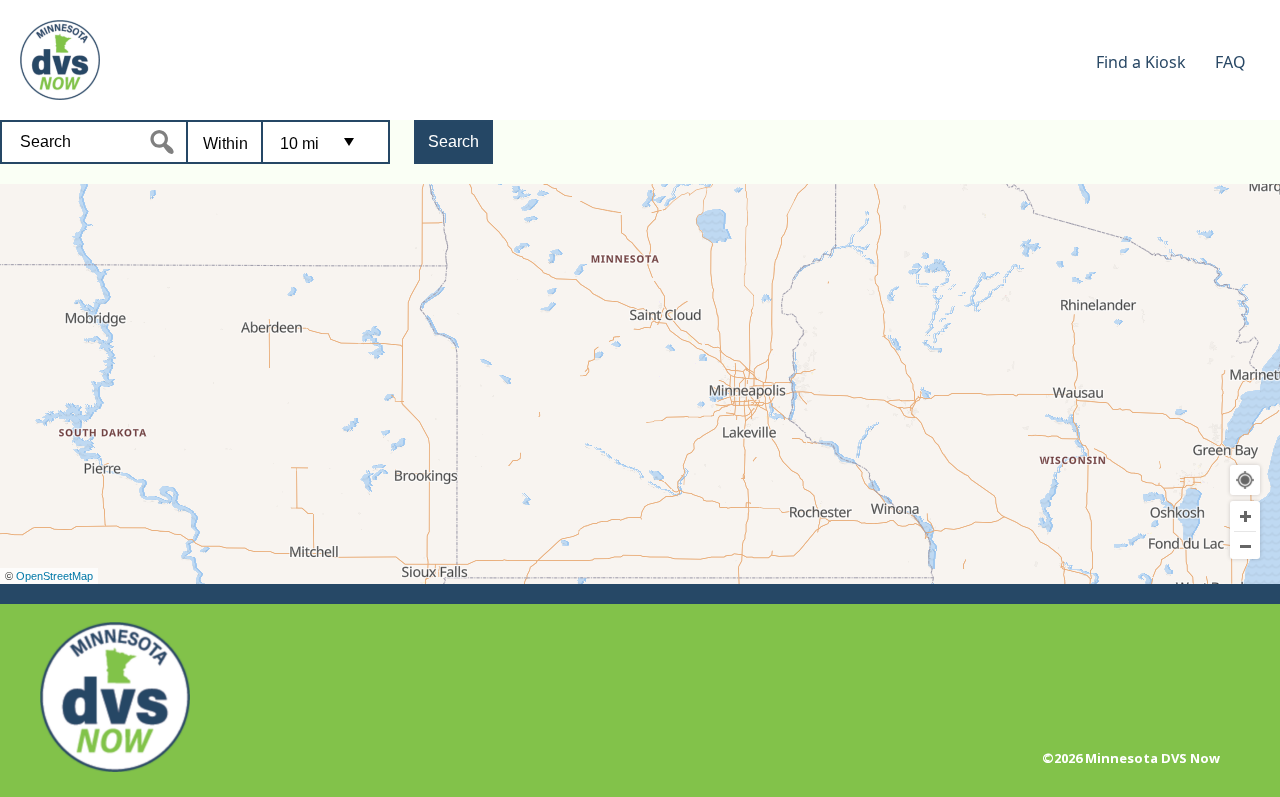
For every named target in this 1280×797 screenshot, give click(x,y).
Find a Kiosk (1141, 62)
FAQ (1230, 62)
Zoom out (1245, 546)
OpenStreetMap (54, 576)
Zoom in (1245, 516)
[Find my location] (1245, 480)
